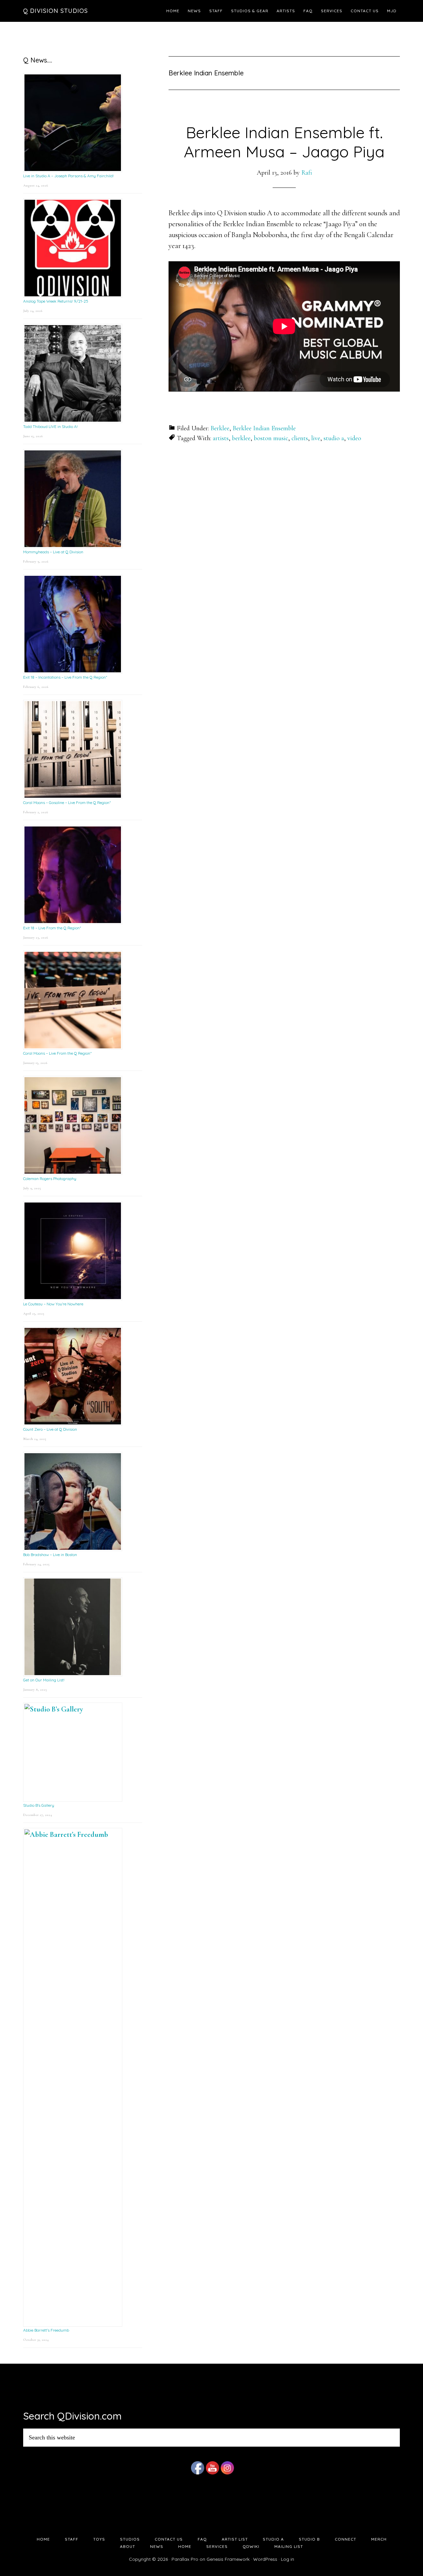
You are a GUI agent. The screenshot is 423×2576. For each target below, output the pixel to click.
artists (221, 438)
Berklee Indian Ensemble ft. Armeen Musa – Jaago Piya (284, 142)
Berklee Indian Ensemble (264, 428)
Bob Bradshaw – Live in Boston (50, 1555)
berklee (241, 438)
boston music (271, 438)
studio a (334, 438)
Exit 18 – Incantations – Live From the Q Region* (65, 677)
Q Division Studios (56, 11)
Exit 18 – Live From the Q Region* (52, 928)
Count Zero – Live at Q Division (50, 1429)
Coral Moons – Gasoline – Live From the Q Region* (67, 802)
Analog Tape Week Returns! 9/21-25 (56, 301)
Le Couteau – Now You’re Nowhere (53, 1304)
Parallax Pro (185, 2559)
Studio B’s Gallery (39, 1805)
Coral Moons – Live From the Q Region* (57, 1053)
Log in (288, 2559)
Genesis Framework (228, 2559)
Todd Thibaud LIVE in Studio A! (50, 426)
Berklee (220, 428)
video (354, 438)
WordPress (265, 2559)
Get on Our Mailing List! (44, 1680)
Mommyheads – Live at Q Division (53, 552)
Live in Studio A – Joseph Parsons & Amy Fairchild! (68, 176)
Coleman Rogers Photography (50, 1179)
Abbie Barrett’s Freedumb (46, 2330)
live (316, 438)
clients (300, 438)
